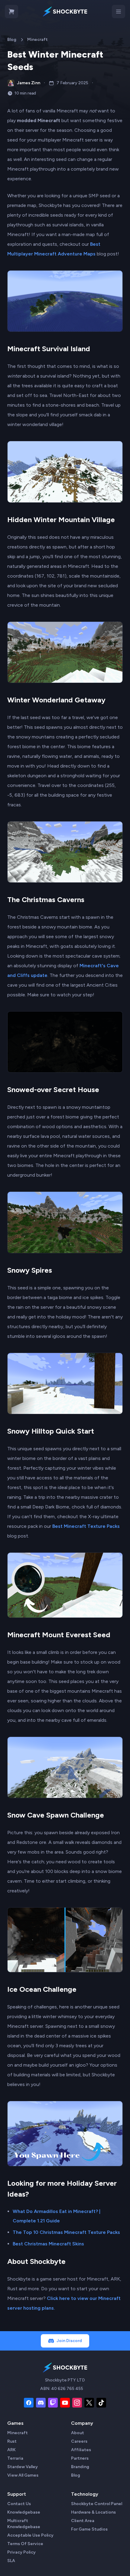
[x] (89, 2403)
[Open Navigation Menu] (119, 12)
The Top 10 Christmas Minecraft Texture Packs (66, 2232)
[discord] (41, 2403)
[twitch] (53, 2403)
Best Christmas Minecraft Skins (48, 2244)
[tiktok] (101, 2403)
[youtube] (65, 2403)
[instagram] (77, 2403)
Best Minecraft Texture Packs (86, 1526)
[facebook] (29, 2403)
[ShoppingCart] (11, 12)
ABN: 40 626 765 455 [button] (62, 2389)
